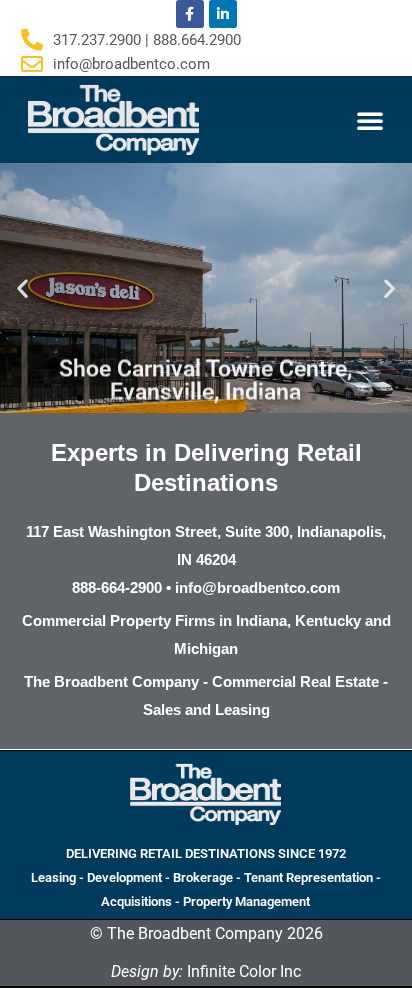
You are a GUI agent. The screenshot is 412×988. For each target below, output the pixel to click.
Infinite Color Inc (206, 971)
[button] (370, 120)
